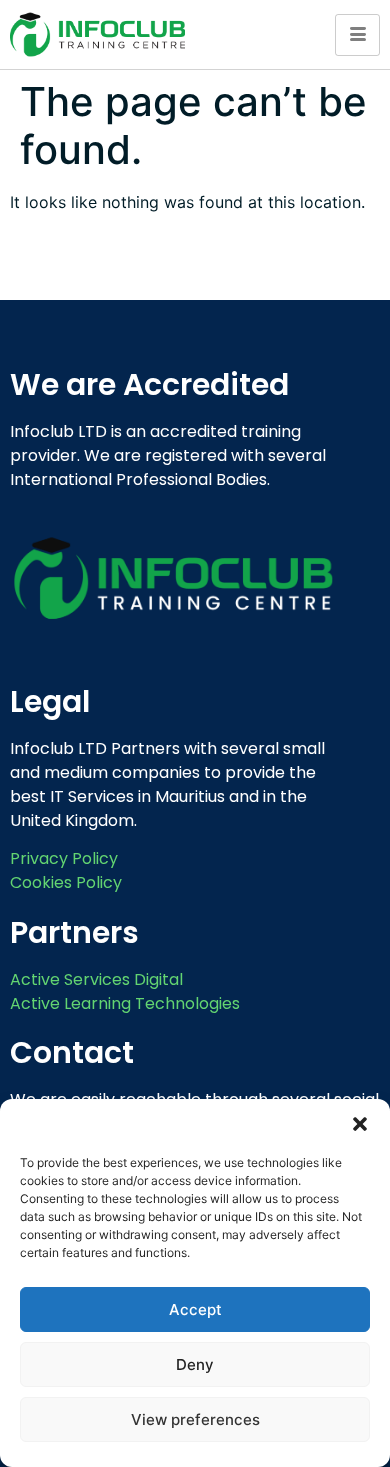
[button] (360, 1124)
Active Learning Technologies (125, 1003)
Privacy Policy (64, 858)
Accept (195, 1309)
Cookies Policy (66, 882)
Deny (195, 1364)
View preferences (195, 1419)
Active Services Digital (96, 979)
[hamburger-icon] (357, 35)
